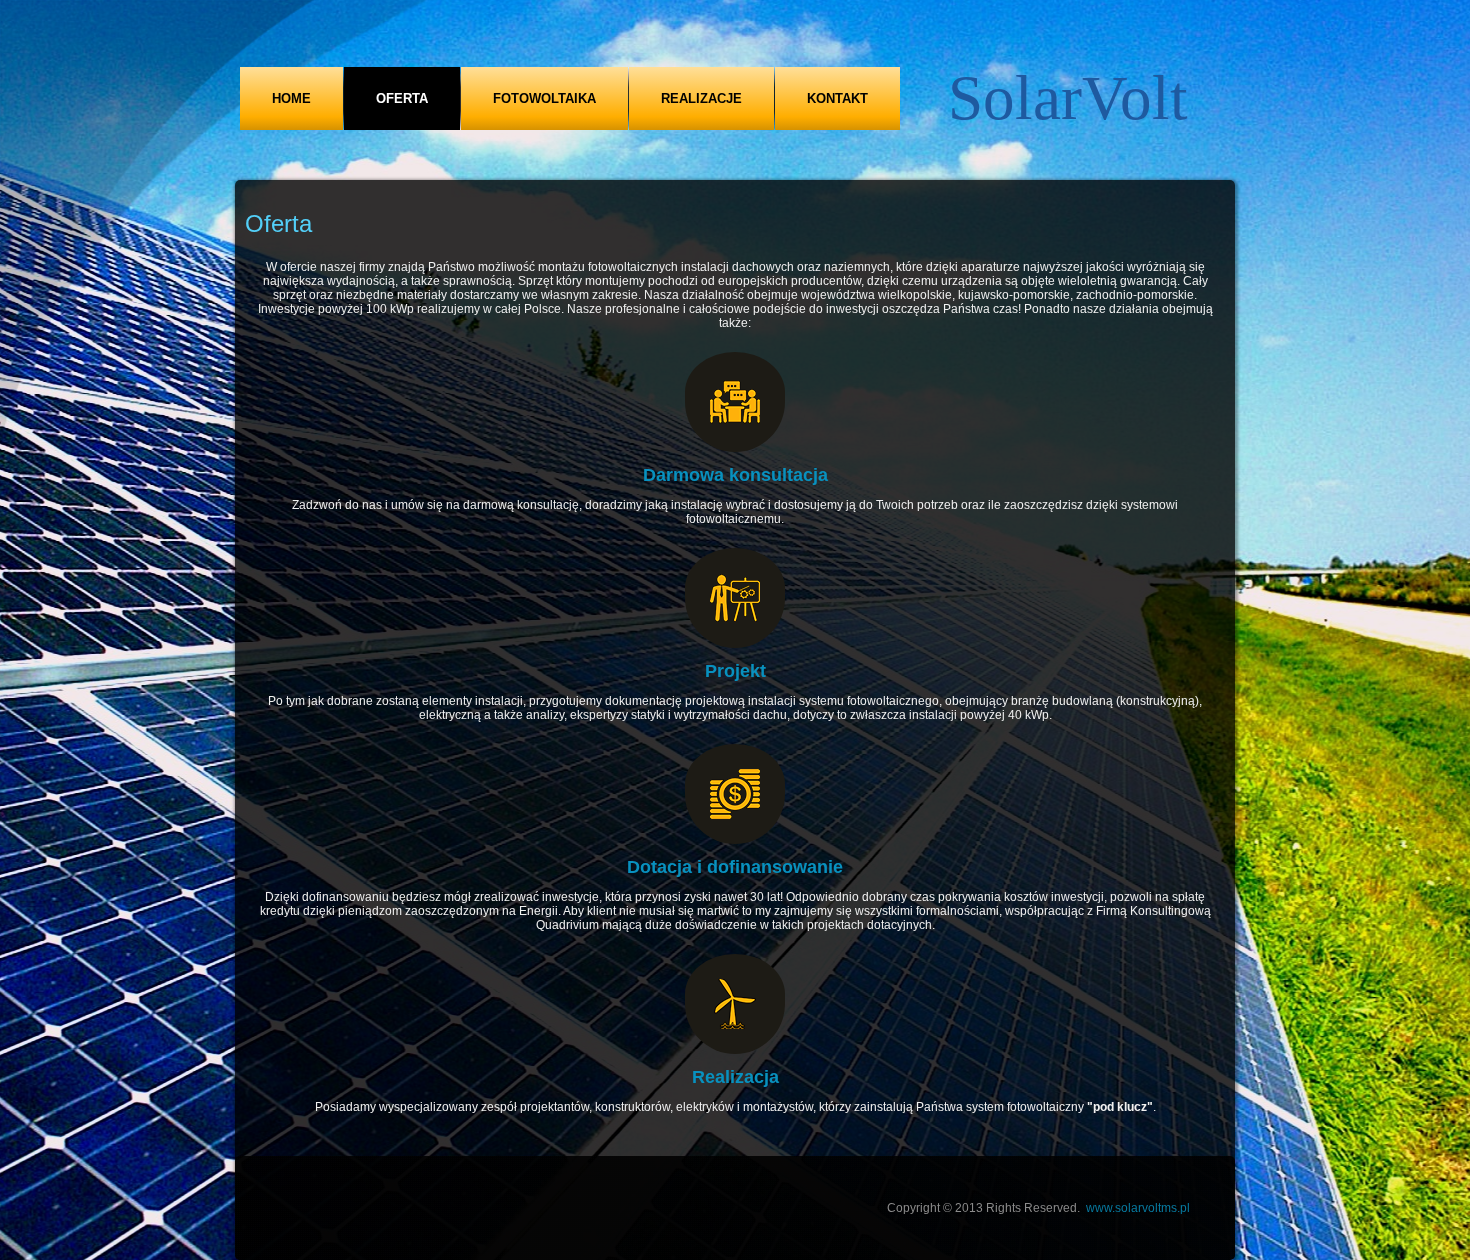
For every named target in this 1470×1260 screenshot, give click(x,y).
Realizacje (701, 98)
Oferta (402, 98)
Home (291, 98)
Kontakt (837, 98)
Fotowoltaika (544, 98)
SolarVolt (1068, 98)
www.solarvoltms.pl (1138, 1208)
